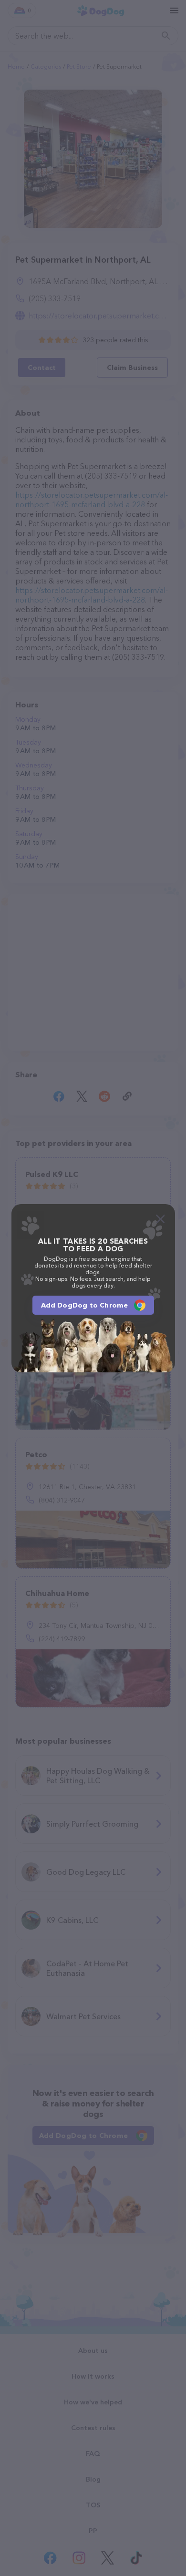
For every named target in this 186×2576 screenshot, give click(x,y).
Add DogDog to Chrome (85, 1305)
